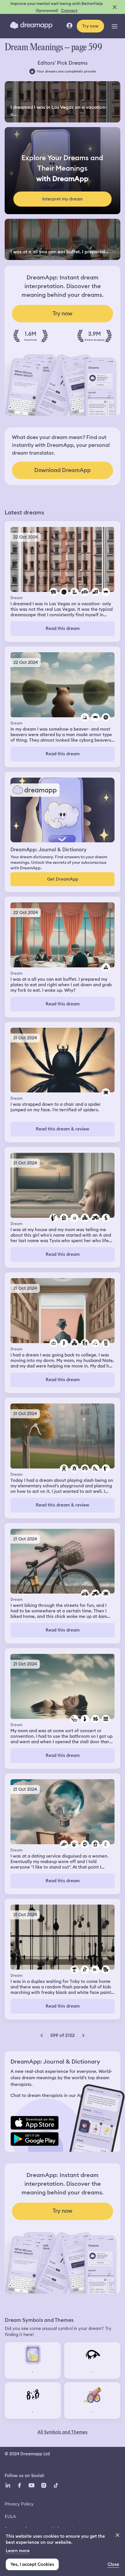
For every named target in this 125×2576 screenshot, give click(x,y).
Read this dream (63, 628)
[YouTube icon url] (31, 2485)
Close (113, 2564)
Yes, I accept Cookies (32, 2564)
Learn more (18, 2551)
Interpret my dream (62, 199)
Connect (69, 10)
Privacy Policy (19, 2504)
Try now (90, 26)
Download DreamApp (63, 470)
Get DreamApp (63, 879)
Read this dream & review (63, 1129)
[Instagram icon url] (44, 2485)
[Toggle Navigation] (115, 26)
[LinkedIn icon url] (8, 2485)
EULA (10, 2516)
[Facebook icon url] (19, 2485)
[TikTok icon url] (56, 2485)
